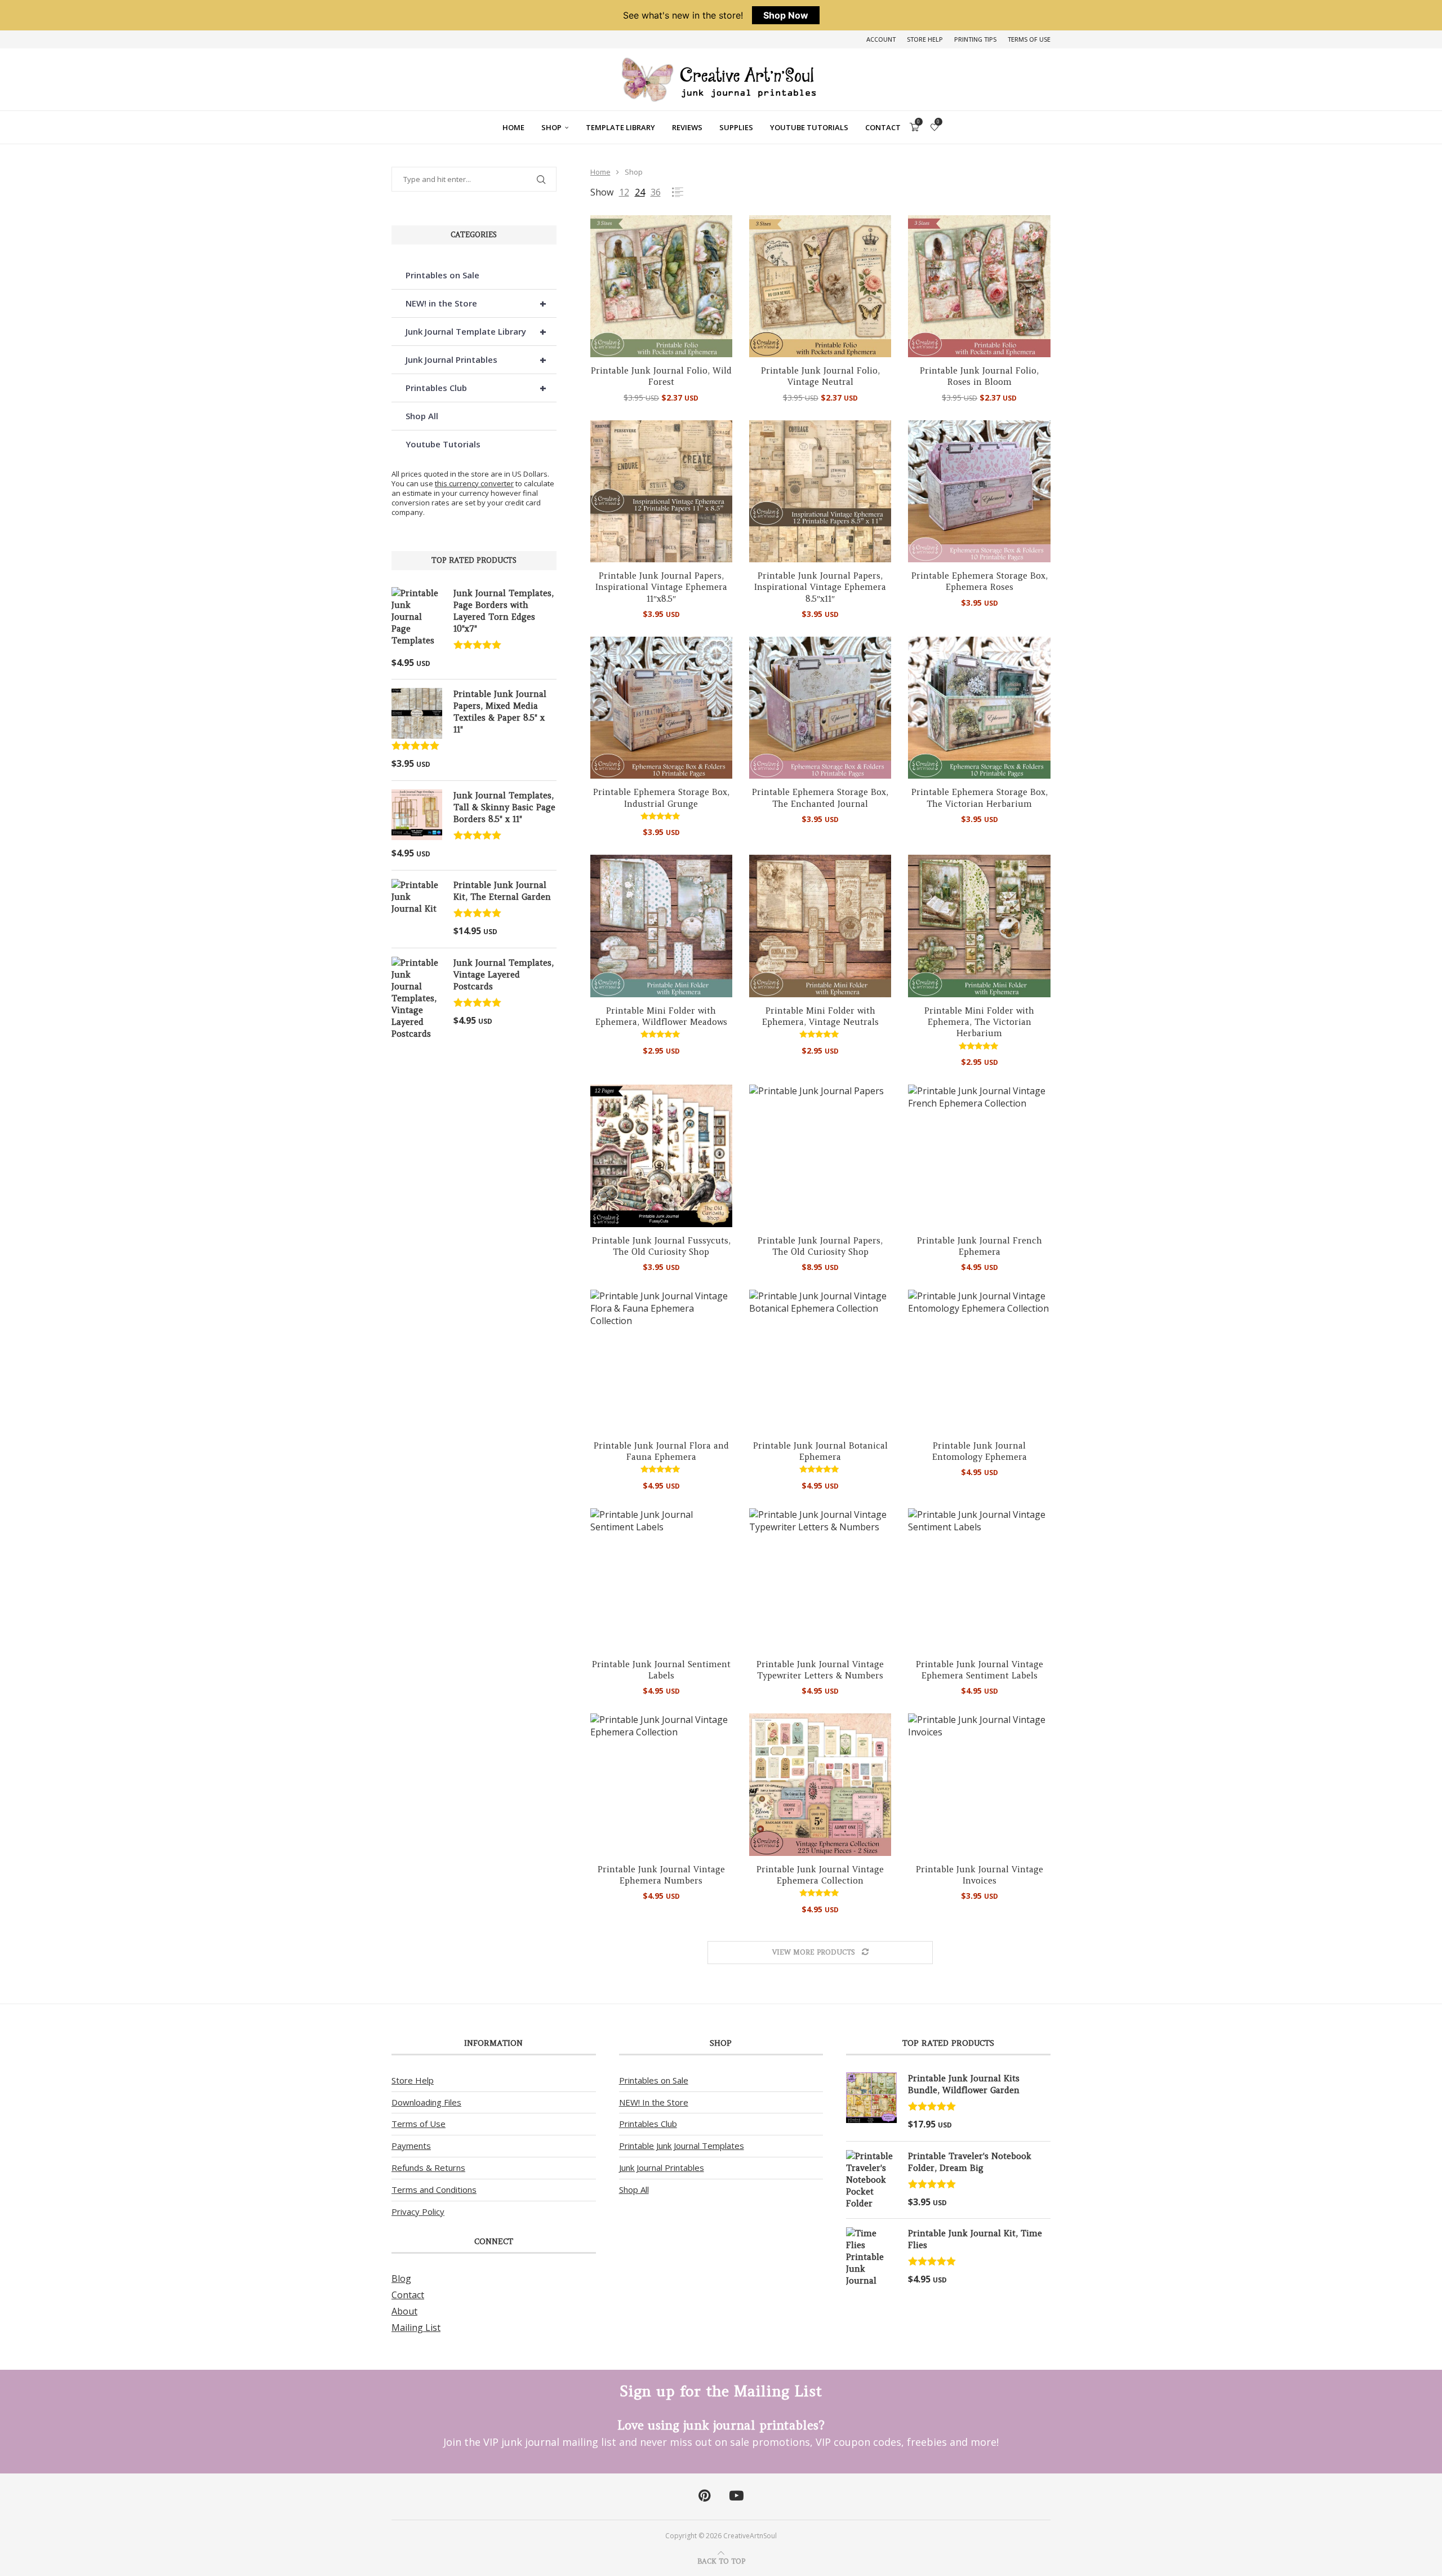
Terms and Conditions (434, 2189)
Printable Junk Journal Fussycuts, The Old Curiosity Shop (661, 1246)
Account (881, 39)
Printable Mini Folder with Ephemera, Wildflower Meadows (661, 1016)
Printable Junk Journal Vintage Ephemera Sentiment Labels (980, 1670)
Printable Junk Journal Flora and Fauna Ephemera (661, 1451)
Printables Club (476, 388)
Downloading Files (426, 2102)
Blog (401, 2279)
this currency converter (474, 483)
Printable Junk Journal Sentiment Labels (661, 1670)
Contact (883, 127)
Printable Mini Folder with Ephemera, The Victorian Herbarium (979, 1022)
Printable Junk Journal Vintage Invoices (980, 1875)
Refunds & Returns (428, 2168)
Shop (551, 127)
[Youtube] (736, 2496)
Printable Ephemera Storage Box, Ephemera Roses (980, 581)
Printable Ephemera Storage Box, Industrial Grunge (661, 798)
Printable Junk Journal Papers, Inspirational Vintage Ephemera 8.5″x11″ (820, 587)
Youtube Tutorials (809, 127)
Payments (411, 2146)
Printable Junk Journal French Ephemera (980, 1246)
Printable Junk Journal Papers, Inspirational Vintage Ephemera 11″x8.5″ (661, 587)
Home (513, 127)
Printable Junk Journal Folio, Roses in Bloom (979, 376)
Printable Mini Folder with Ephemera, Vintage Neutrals (820, 1016)
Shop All (422, 416)
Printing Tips (975, 39)
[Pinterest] (704, 2496)
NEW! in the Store (476, 303)
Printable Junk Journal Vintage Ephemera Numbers (661, 1875)
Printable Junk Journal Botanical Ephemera (820, 1451)
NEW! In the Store (654, 2102)
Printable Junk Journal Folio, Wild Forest (661, 376)
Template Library (620, 127)
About (404, 2311)
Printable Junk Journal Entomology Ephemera (980, 1451)
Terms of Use (1029, 39)
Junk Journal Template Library (476, 332)
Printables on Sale (442, 275)
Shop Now (786, 15)
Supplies (736, 127)
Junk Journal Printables (476, 360)
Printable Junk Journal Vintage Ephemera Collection (820, 1875)
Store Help (925, 39)
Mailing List (416, 2328)
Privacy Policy (418, 2211)
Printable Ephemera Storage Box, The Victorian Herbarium (980, 798)
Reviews (687, 127)
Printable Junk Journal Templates (682, 2146)
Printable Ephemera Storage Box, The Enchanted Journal (820, 798)
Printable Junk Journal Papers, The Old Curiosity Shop (820, 1246)
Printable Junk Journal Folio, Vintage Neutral (820, 376)
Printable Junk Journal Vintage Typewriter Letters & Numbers (820, 1670)
